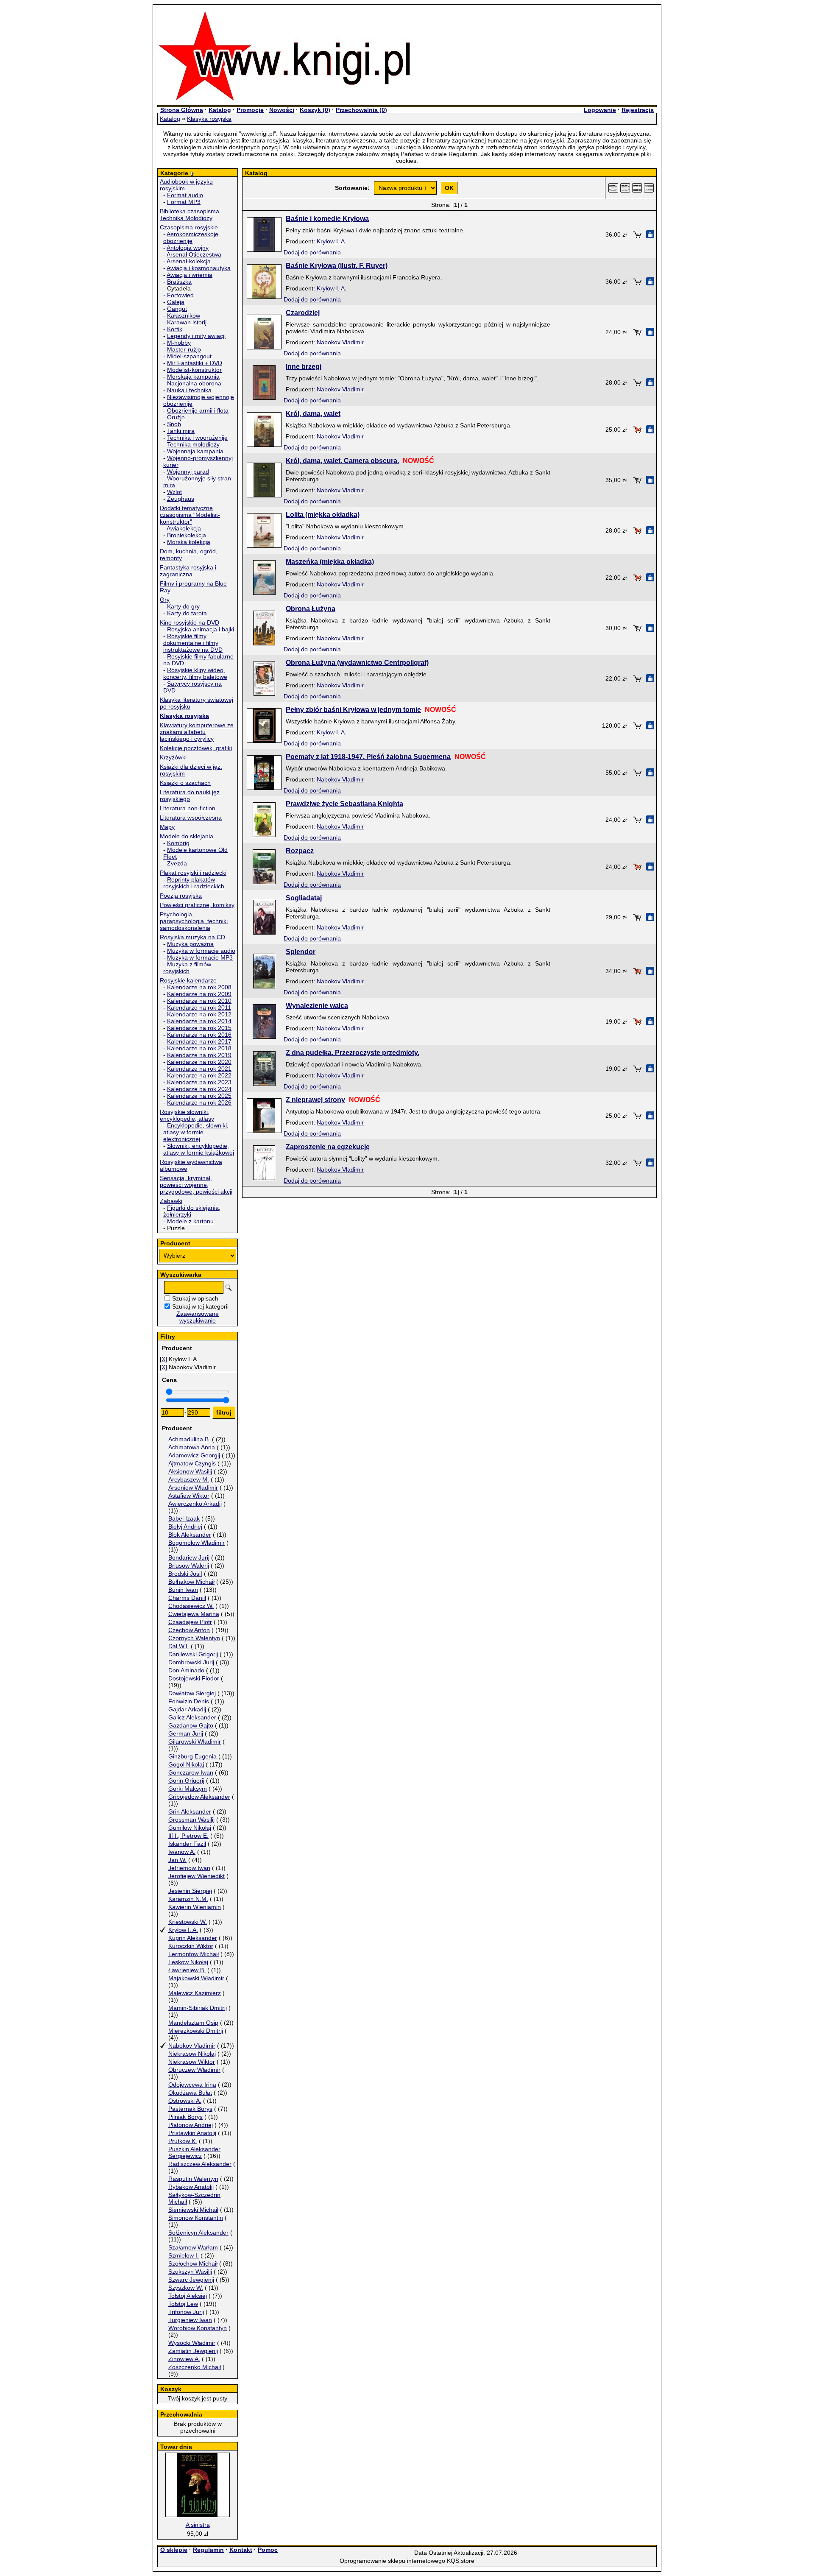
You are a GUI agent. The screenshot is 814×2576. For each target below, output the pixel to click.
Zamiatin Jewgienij (193, 2351)
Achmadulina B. (189, 1439)
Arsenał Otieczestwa (194, 254)
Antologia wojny (188, 248)
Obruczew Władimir (194, 2070)
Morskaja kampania (193, 377)
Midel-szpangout (189, 356)
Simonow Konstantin (196, 2218)
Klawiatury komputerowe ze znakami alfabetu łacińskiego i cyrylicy (197, 732)
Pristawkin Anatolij (192, 2133)
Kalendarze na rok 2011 (199, 1008)
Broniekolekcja (187, 535)
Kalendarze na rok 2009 (199, 994)
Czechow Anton (189, 1630)
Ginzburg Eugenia (192, 1756)
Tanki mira (181, 431)
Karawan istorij (187, 322)
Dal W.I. (179, 1646)
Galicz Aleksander (192, 1717)
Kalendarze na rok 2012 (199, 1014)
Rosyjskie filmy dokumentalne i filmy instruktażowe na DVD (193, 643)
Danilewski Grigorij (193, 1654)
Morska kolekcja (189, 542)
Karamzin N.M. (188, 1899)
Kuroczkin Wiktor (191, 1946)
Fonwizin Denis (189, 1701)
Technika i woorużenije (197, 438)
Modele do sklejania (187, 836)
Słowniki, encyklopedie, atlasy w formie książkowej (199, 1149)
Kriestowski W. (188, 1922)
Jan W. (177, 1860)
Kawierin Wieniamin (195, 1907)
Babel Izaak (184, 1518)
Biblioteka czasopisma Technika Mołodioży (190, 215)
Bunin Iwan (183, 1590)
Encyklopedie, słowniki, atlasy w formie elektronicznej (196, 1132)
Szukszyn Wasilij (190, 2272)
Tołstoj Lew (183, 2304)
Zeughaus (181, 499)
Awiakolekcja (184, 528)
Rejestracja (638, 110)
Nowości (282, 110)
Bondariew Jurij (189, 1557)
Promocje (250, 110)
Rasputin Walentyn (193, 2179)
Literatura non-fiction (188, 808)
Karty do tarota (187, 613)
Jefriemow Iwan (189, 1868)
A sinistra (198, 2525)
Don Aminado (186, 1670)
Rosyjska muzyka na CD (192, 937)
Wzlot (174, 492)
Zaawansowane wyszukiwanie (198, 1317)
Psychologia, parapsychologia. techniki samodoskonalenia (194, 921)
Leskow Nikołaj (188, 1962)
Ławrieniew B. (187, 1970)
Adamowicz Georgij (194, 1455)
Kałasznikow (184, 315)
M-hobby (179, 343)
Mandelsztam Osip (193, 2023)
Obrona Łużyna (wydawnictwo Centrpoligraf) (357, 663)
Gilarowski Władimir (195, 1742)
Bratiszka (179, 282)
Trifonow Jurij (186, 2312)
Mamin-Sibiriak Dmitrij (198, 2008)
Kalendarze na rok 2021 (199, 1069)
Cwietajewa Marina (194, 1614)
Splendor (301, 952)
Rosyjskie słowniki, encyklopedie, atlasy (187, 1115)
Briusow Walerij (189, 1566)
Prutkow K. (183, 2141)
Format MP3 (184, 202)
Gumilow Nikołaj (190, 1828)
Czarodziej (303, 313)
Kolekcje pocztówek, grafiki (196, 748)
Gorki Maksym (188, 1789)
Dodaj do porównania (312, 252)
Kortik (175, 329)
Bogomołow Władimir (197, 1543)
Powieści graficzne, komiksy (197, 905)
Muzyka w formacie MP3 (200, 957)
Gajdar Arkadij (187, 1709)
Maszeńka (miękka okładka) (330, 562)
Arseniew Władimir (193, 1488)
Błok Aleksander (190, 1535)
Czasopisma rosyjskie (189, 227)
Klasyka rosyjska (209, 119)
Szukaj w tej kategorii (200, 1306)
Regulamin (208, 2550)
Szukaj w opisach (195, 1298)
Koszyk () (315, 110)
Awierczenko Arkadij (195, 1504)
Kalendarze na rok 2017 (199, 1041)
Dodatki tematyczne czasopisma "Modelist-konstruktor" (190, 515)
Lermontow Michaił (194, 1954)
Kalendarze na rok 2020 (199, 1062)
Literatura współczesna (191, 818)
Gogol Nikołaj (186, 1764)
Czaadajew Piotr (190, 1622)
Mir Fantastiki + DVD (195, 363)
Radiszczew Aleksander (200, 2164)
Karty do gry (183, 606)
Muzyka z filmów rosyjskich (187, 968)
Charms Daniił (187, 1598)
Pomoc (268, 2550)
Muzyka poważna (190, 944)
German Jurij (186, 1733)
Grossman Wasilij (191, 1820)
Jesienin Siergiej (190, 1891)
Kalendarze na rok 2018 (199, 1048)
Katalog (220, 110)
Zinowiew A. (184, 2359)
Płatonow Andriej (191, 2125)
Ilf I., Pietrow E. (188, 1836)
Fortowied (180, 295)
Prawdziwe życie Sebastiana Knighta (344, 804)
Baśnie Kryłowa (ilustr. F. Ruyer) (337, 266)
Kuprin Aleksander (193, 1938)
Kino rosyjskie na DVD (190, 622)
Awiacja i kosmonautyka (199, 268)
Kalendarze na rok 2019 (199, 1055)
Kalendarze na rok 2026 (199, 1102)
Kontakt (241, 2550)
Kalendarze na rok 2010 (199, 1001)
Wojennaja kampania (195, 451)
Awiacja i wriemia (190, 275)
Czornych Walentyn (194, 1638)
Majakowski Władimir (196, 1978)
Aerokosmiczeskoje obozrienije (191, 237)
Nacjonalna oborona (194, 383)
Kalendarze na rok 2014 (199, 1021)
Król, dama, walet (313, 414)
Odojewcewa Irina (192, 2085)
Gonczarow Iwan (191, 1772)
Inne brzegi (304, 367)
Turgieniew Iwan (190, 2320)
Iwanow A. (182, 1852)
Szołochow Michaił (193, 2263)
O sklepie (174, 2550)
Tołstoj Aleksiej (188, 2296)
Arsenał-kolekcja (189, 261)
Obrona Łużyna (311, 609)
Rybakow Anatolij (191, 2187)
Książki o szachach (185, 783)
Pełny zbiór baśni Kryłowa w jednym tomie (353, 710)
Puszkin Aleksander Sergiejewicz (194, 2152)
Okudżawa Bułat (190, 2093)
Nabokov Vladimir (192, 2046)
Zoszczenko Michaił (195, 2367)
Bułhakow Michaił (191, 1582)
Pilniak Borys (185, 2117)
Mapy (167, 827)
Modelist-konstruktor (194, 370)
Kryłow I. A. (183, 1930)
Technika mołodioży (193, 444)
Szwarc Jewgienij (191, 2280)
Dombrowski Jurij (191, 1662)
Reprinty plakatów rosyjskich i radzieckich (194, 883)
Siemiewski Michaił (193, 2210)
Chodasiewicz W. (191, 1606)
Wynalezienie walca (317, 1006)
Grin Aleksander (190, 1811)
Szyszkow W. (186, 2288)
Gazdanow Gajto (191, 1725)
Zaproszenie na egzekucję (328, 1147)
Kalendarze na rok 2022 (199, 1075)
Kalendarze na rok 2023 (199, 1082)
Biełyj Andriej (185, 1527)
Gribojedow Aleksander (199, 1797)
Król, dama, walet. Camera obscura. (342, 461)
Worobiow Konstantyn (198, 2328)
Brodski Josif (185, 1574)
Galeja (176, 302)
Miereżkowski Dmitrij (196, 2031)
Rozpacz (300, 851)
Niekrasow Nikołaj (192, 2054)
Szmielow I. (184, 2255)
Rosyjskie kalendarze (188, 980)
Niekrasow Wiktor (192, 2062)
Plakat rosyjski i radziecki (193, 873)
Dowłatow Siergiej (192, 1693)
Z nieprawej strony (315, 1100)
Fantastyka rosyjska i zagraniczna (188, 571)
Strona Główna (182, 110)
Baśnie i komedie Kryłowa (327, 219)
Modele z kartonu (190, 1221)
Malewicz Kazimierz (195, 1993)
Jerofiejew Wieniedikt (197, 1876)
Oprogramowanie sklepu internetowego (392, 2561)
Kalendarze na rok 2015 (199, 1028)
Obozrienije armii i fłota (198, 410)
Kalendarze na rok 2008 (199, 987)
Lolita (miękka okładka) (323, 515)
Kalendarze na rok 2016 (199, 1035)
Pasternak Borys (190, 2109)
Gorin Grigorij (186, 1781)
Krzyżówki (173, 757)
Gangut (177, 309)
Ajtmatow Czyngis (192, 1463)
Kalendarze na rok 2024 (199, 1089)
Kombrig (178, 843)
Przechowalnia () (361, 110)
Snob (174, 424)
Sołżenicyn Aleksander (198, 2233)
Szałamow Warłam (193, 2247)
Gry (165, 600)
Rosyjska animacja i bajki (201, 629)
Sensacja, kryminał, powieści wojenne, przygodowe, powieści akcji (196, 1185)
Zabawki (171, 1201)
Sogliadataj (304, 898)
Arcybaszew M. (189, 1479)
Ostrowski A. (185, 2101)
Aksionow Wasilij (190, 1471)
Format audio (185, 195)
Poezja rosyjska (181, 896)
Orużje (176, 417)
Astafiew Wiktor (189, 1496)
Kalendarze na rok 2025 (199, 1096)
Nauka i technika (189, 390)
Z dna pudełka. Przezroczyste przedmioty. (353, 1053)
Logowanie (600, 110)
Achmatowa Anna (192, 1447)
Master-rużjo (184, 349)
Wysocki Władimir (192, 2343)
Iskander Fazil (187, 1844)
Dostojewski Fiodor (194, 1678)
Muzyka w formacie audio (201, 951)
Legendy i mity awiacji (196, 336)
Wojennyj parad (188, 472)
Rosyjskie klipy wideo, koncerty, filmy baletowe (195, 673)
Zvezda (177, 863)
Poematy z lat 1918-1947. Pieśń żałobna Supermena (368, 757)
